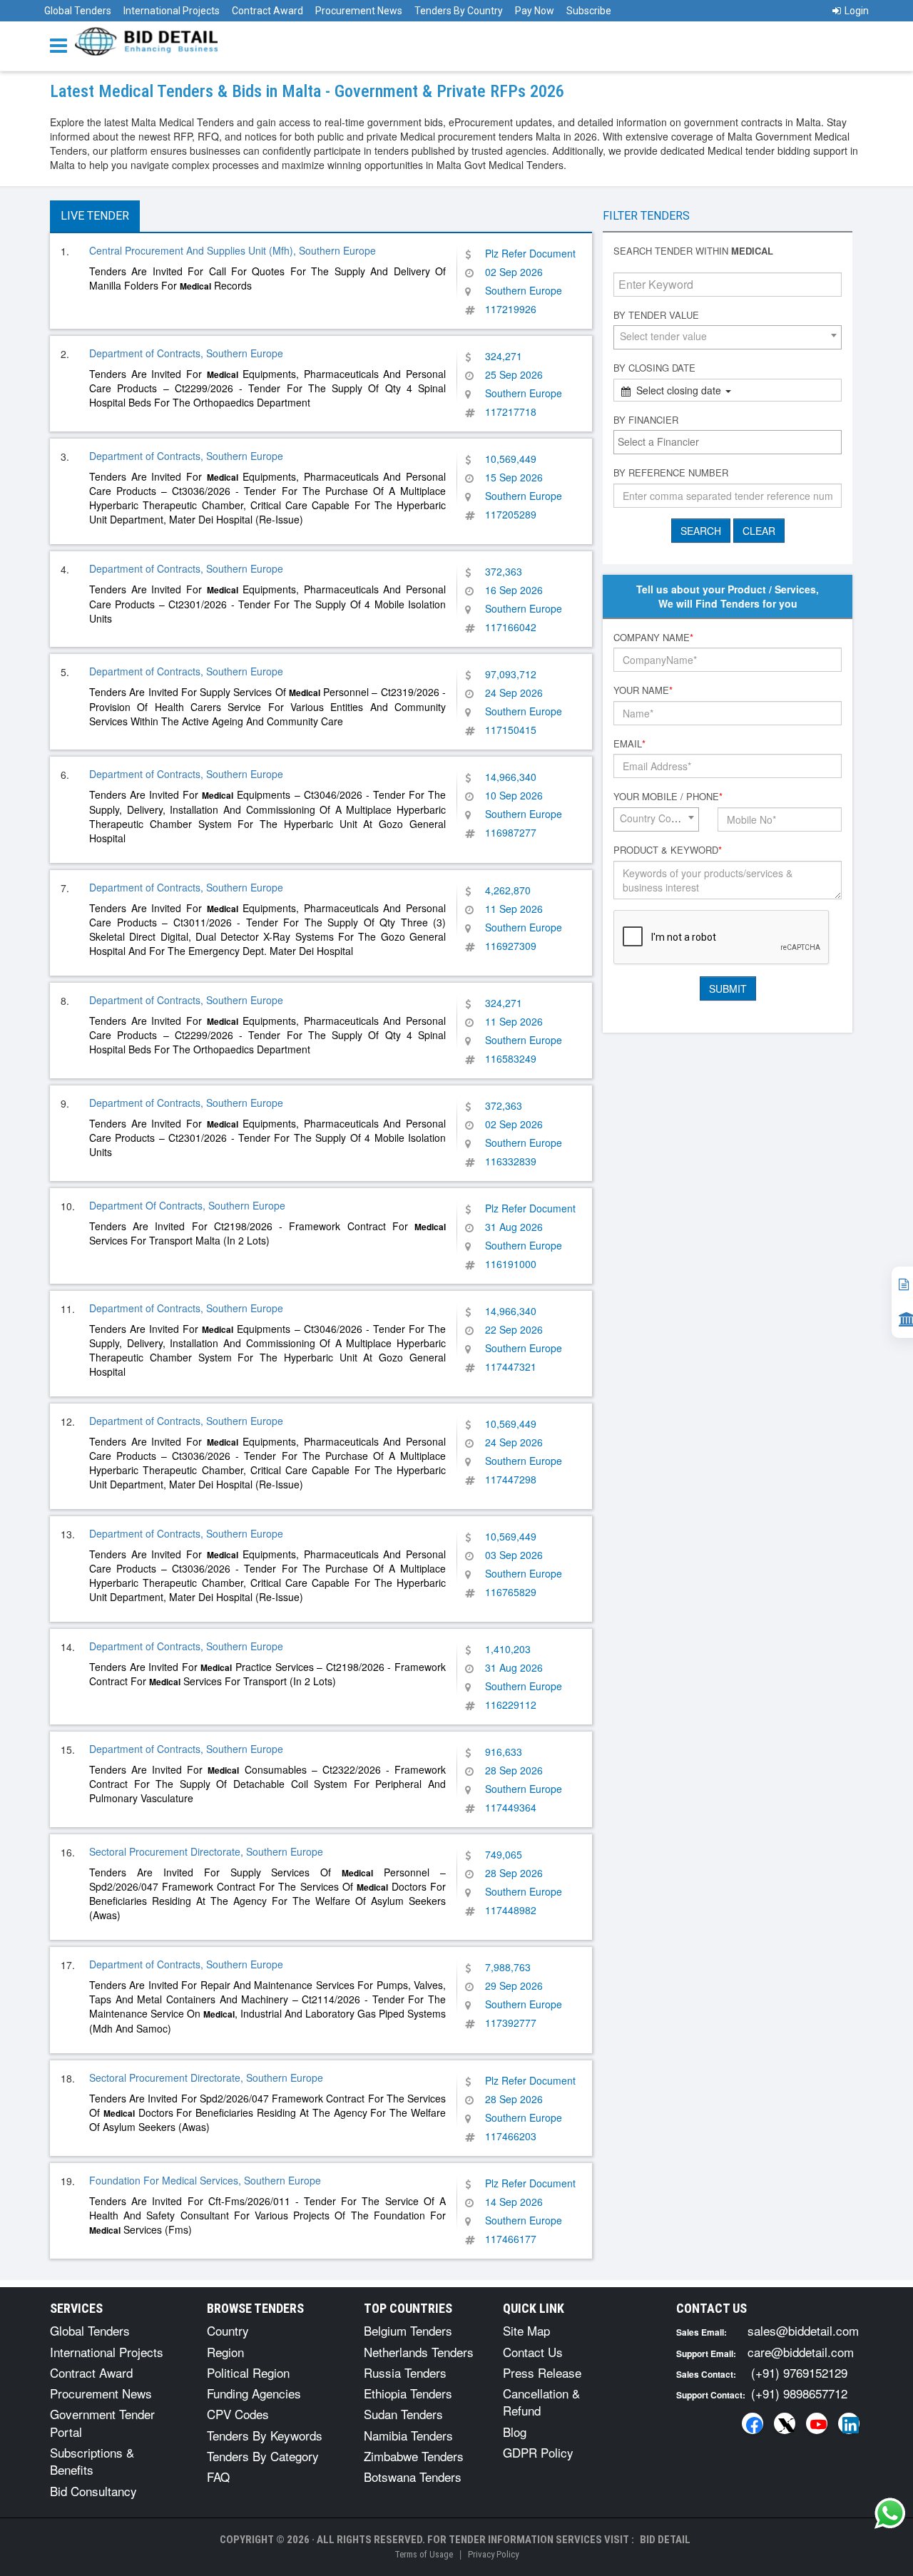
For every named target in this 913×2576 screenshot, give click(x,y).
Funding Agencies (254, 2393)
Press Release (542, 2372)
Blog (515, 2432)
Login (857, 11)
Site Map (526, 2330)
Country (228, 2330)
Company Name (653, 638)
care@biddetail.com (801, 2352)
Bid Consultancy (93, 2491)
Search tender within (693, 251)
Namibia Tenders (408, 2435)
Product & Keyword (668, 850)
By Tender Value (656, 315)
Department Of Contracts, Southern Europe (187, 1205)
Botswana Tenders (413, 2477)
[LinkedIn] (849, 2423)
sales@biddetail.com (803, 2330)
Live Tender (95, 216)
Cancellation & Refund (541, 2402)
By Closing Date (654, 368)
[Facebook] (753, 2423)
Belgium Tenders (408, 2330)
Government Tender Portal (102, 2422)
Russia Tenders (405, 2372)
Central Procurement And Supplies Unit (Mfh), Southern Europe (233, 250)
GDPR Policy (538, 2452)
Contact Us (533, 2352)
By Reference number (671, 473)
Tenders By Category (263, 2456)
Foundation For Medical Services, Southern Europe (205, 2180)
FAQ (218, 2477)
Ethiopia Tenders (408, 2393)
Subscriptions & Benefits (92, 2461)
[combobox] (728, 337)
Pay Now (535, 11)
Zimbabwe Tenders (414, 2456)
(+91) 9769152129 (799, 2372)
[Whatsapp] (890, 2513)
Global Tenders (78, 11)
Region (225, 2352)
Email (629, 744)
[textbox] (731, 441)
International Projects (172, 11)
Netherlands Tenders (419, 2352)
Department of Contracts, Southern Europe (186, 353)
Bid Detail (665, 2540)
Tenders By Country (459, 11)
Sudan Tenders (403, 2414)
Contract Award (267, 11)
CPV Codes (238, 2414)
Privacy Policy (493, 2554)
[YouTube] (817, 2423)
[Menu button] (62, 45)
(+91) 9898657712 (799, 2393)
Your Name (643, 690)
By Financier (646, 420)
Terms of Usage (424, 2554)
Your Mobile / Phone (668, 797)
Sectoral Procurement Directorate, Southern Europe (206, 1851)
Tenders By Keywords (265, 2435)
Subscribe (589, 11)
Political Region (248, 2372)
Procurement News (359, 11)
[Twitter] (785, 2423)
